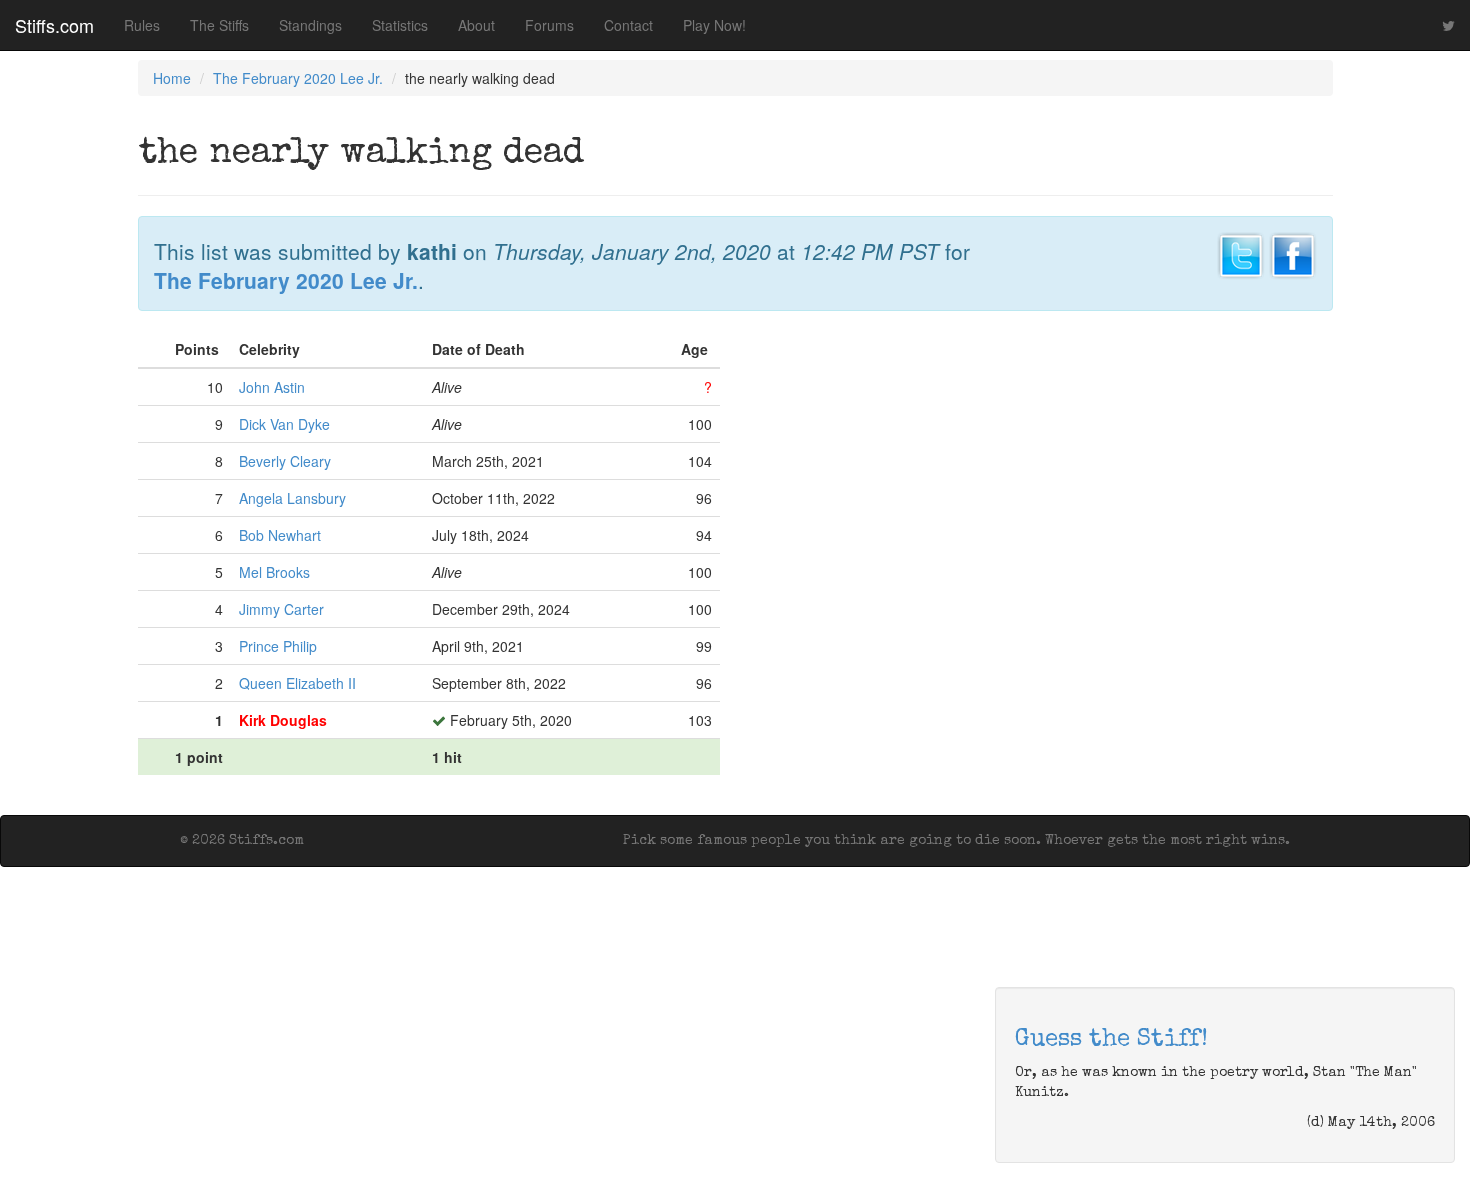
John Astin (272, 387)
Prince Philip (278, 646)
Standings (310, 25)
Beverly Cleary (285, 461)
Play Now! (714, 25)
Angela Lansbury (292, 498)
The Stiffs (219, 25)
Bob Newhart (280, 535)
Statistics (400, 25)
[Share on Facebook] (1293, 253)
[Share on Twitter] (1241, 253)
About (476, 25)
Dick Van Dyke (284, 424)
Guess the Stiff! (1111, 1040)
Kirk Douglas (283, 720)
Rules (142, 25)
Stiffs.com (54, 25)
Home (172, 78)
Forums (549, 25)
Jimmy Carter (281, 609)
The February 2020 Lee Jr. (298, 78)
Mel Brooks (274, 572)
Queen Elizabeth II (297, 683)
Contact (628, 25)
